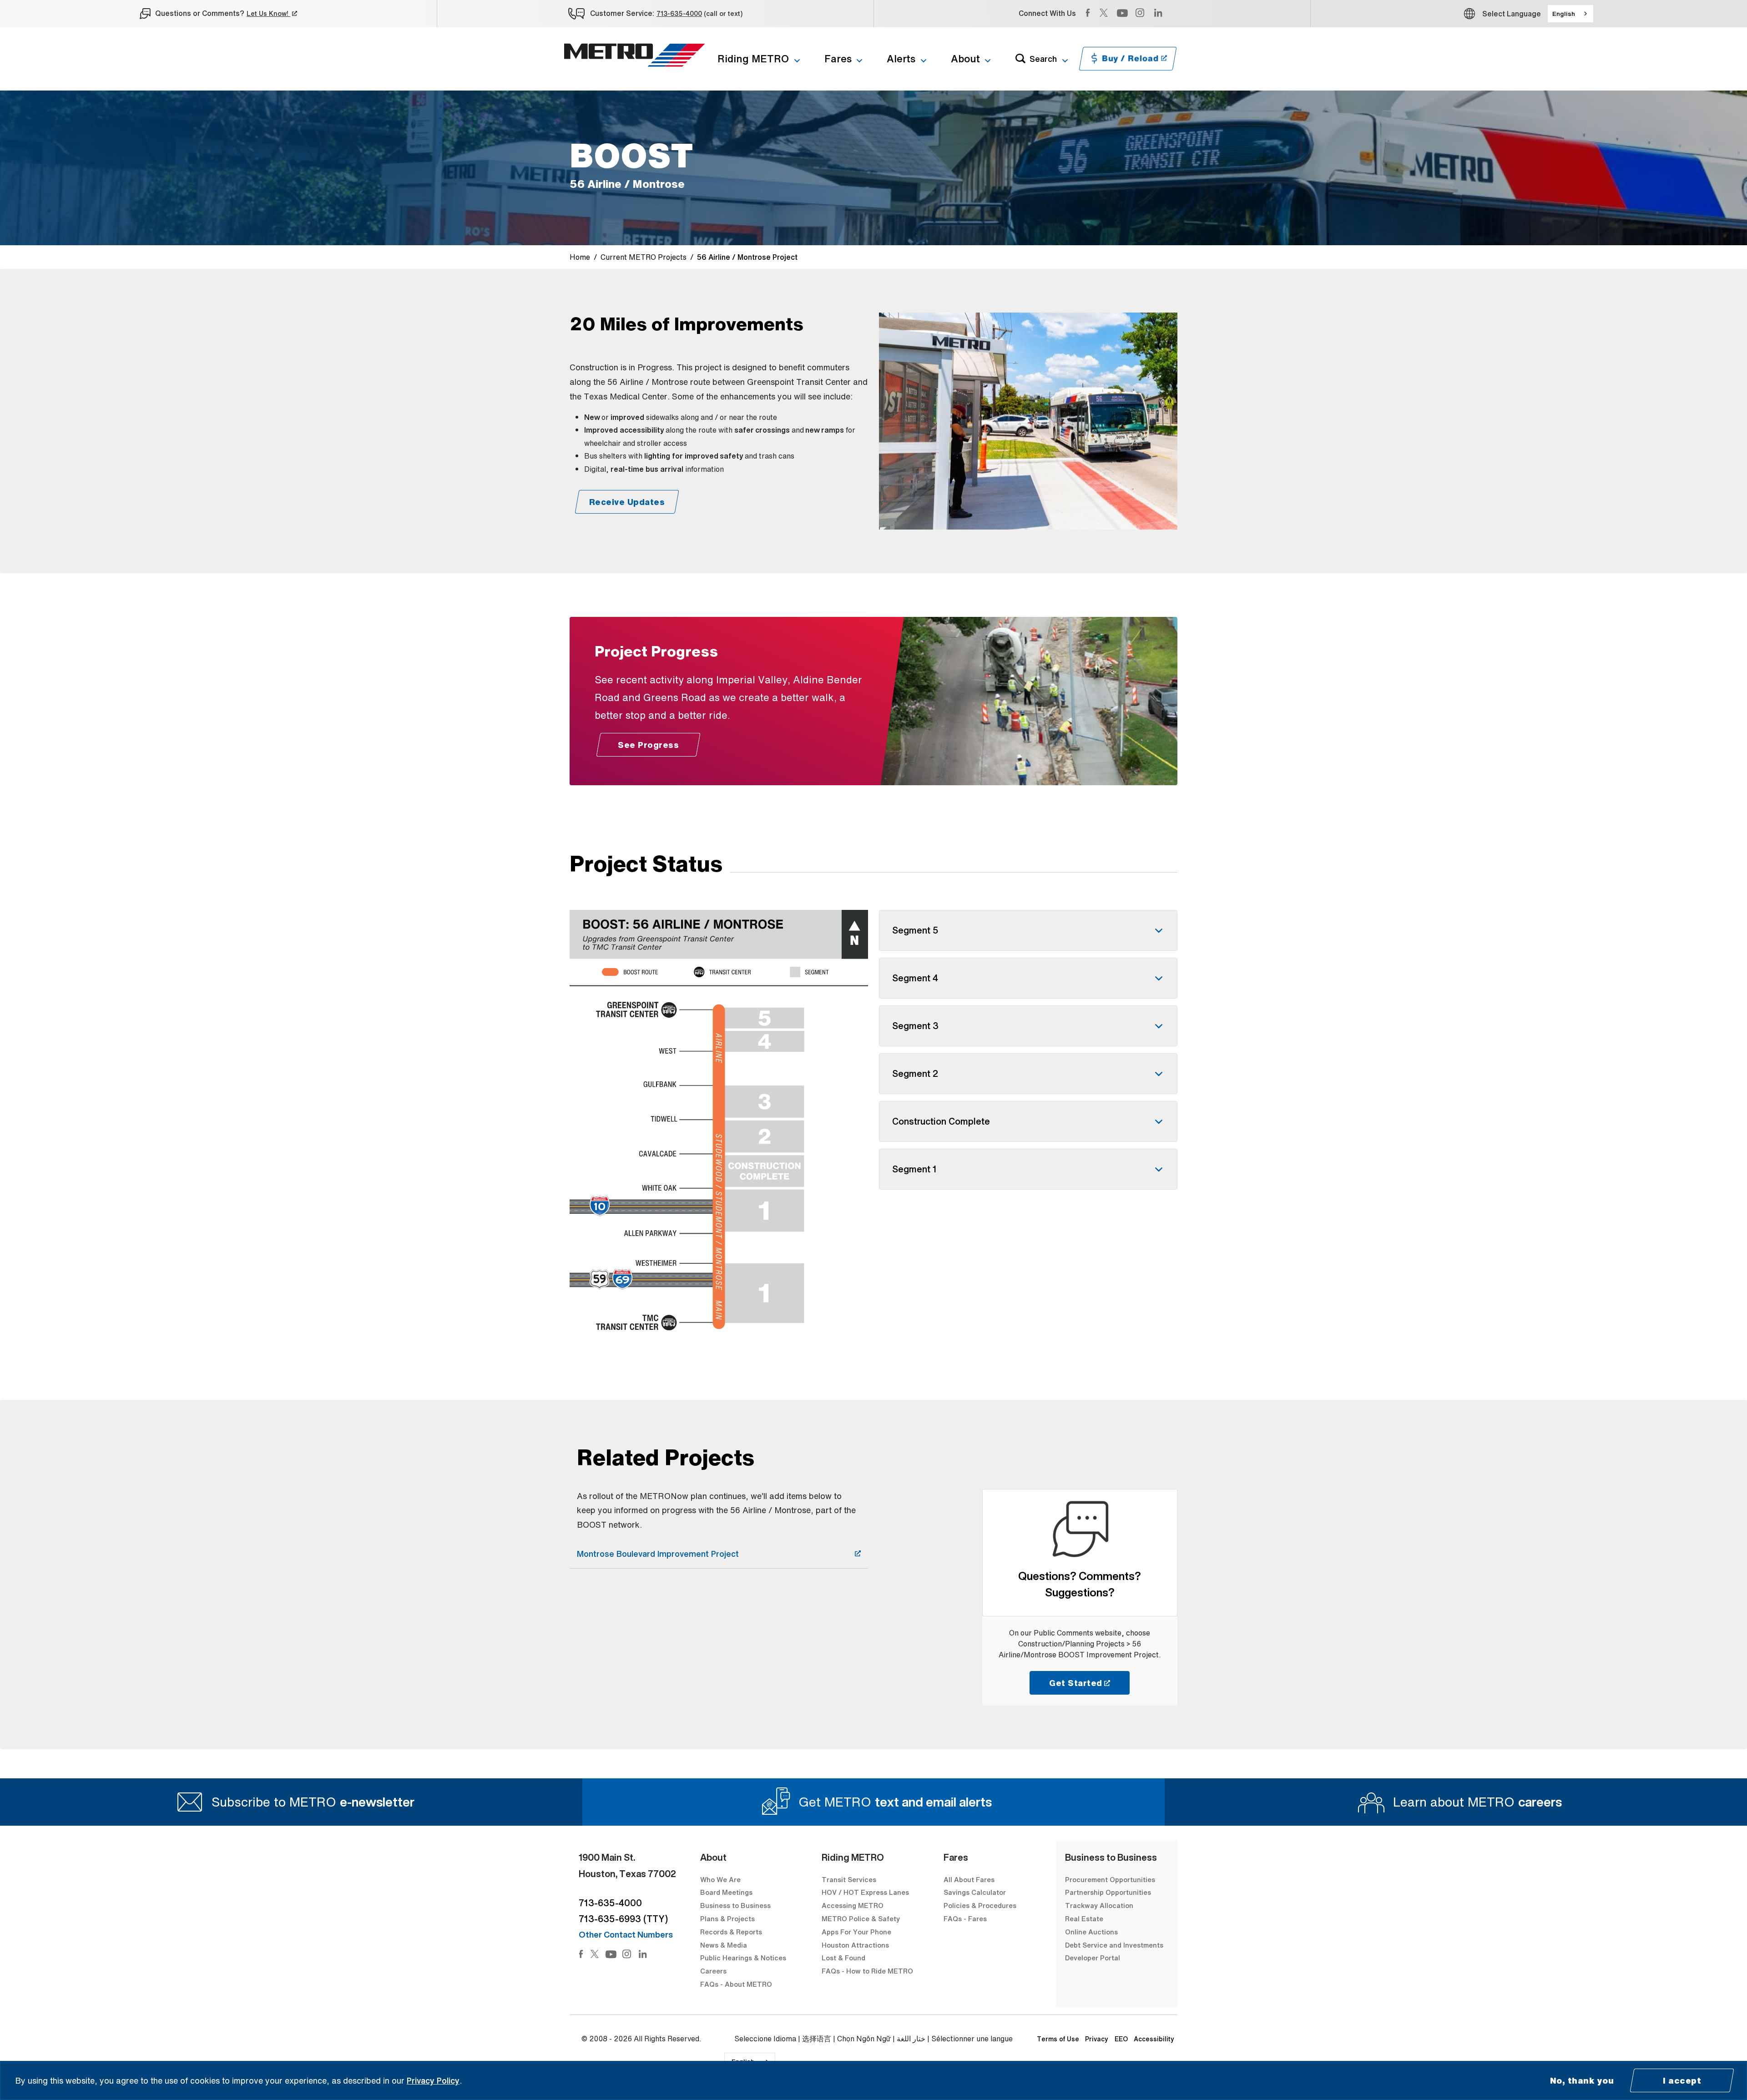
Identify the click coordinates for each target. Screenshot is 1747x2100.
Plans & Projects (728, 1918)
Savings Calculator (975, 1892)
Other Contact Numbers (626, 1934)
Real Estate (1084, 1918)
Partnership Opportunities (1108, 1892)
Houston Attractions (855, 1945)
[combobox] (1570, 14)
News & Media (724, 1945)
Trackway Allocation (1099, 1905)
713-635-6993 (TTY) (623, 1919)
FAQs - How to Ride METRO (867, 1971)
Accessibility (1154, 2039)
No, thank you (1582, 2080)
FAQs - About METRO (736, 1984)
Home (580, 257)
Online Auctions (1091, 1932)
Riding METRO (753, 59)
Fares (838, 59)
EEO (1121, 2039)
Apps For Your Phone (856, 1932)
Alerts (901, 59)
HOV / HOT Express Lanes (865, 1892)
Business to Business (735, 1905)
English (1564, 14)
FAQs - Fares (965, 1918)
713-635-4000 (679, 13)
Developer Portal (1093, 1958)
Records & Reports (731, 1932)
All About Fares (969, 1879)
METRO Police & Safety (861, 1918)
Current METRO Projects (644, 257)
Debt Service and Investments (1114, 1945)
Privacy (1097, 2039)
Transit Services (849, 1879)
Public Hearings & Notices (743, 1958)
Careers (713, 1971)
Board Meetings (726, 1892)
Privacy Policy (433, 2080)
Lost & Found (843, 1958)
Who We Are (720, 1879)
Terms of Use (1058, 2039)
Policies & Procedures (980, 1905)
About (965, 59)
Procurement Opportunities (1110, 1879)
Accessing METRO (853, 1905)
